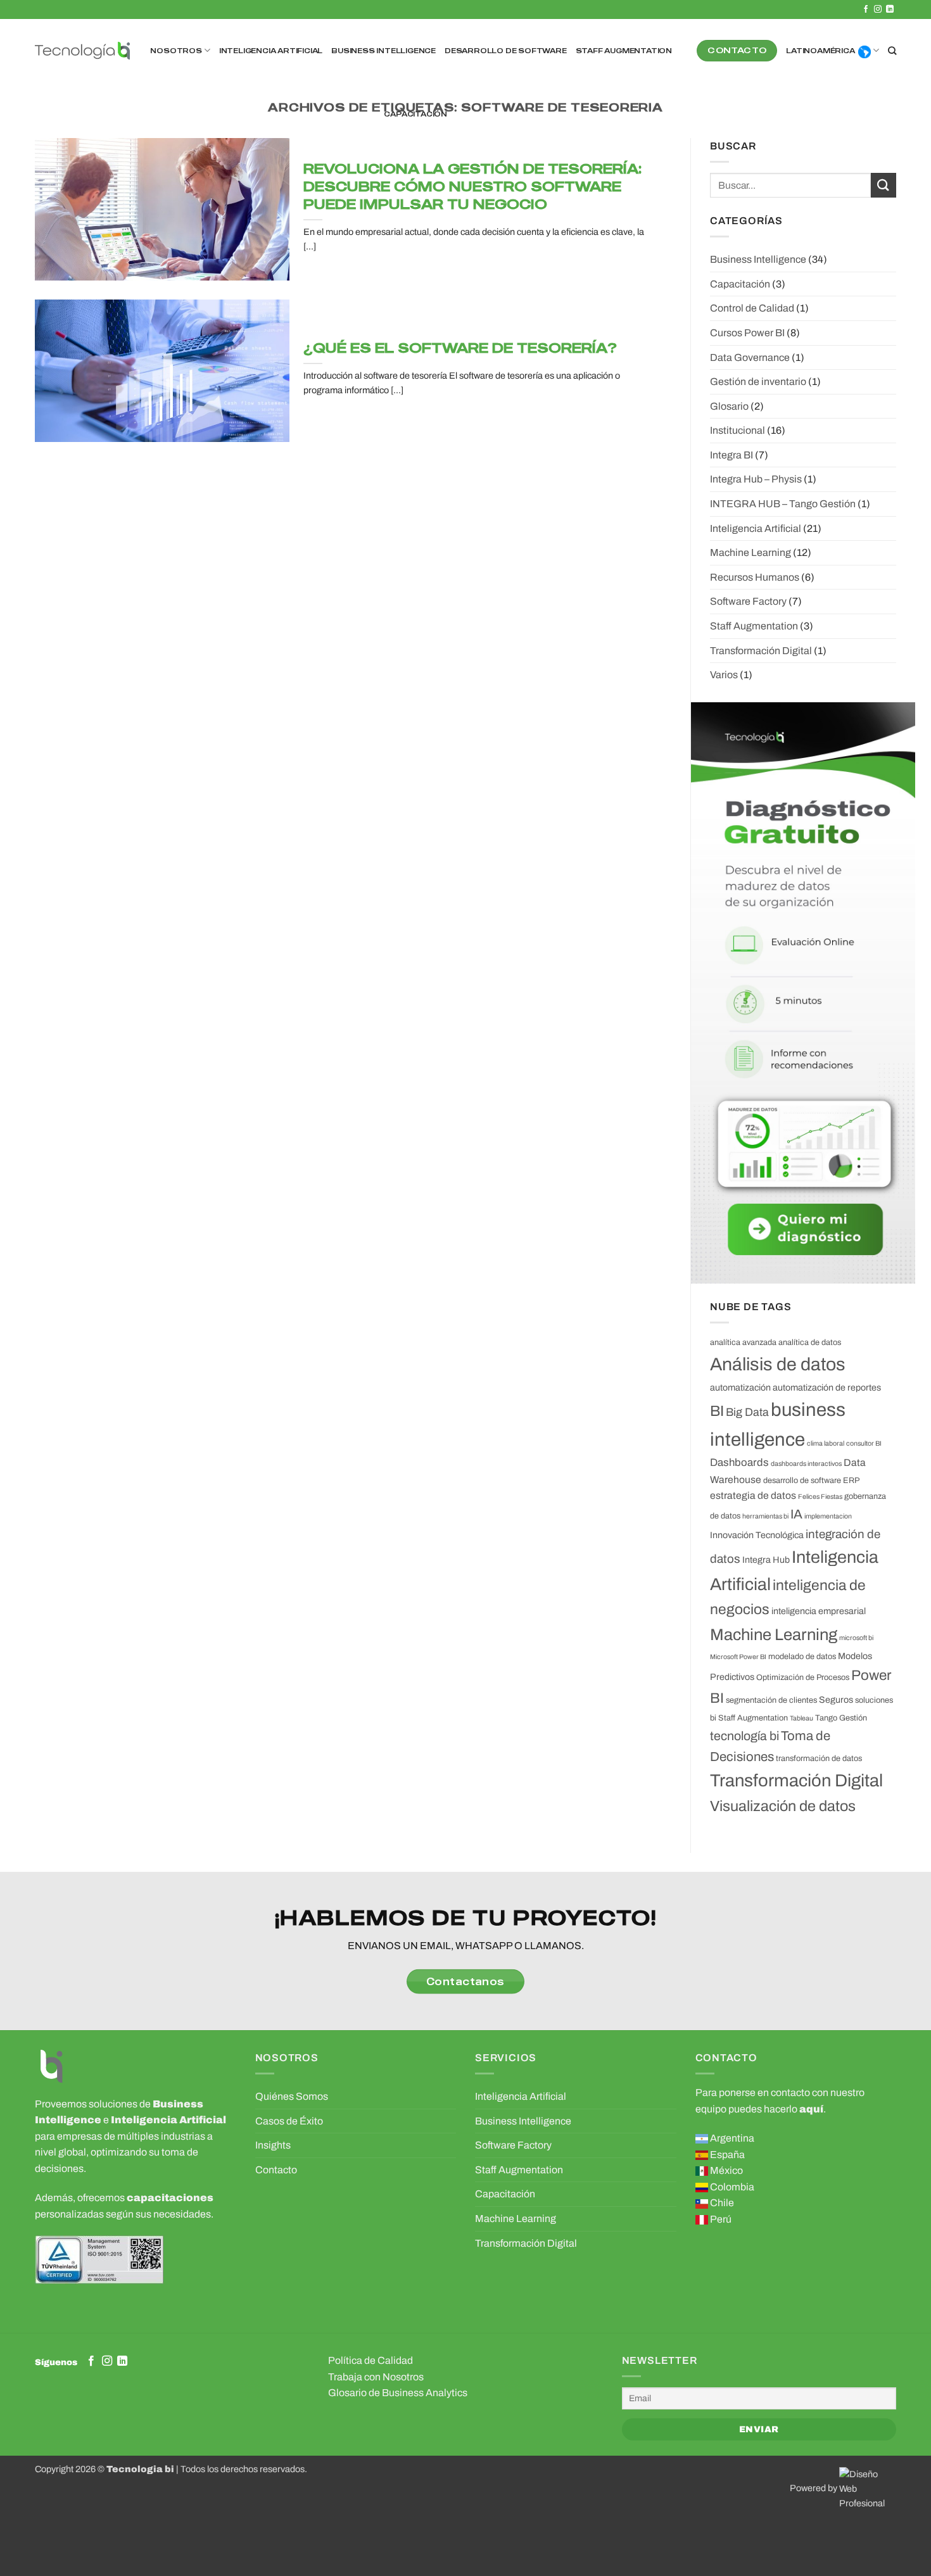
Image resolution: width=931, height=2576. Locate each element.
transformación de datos (819, 1758)
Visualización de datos (783, 1806)
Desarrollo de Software (506, 51)
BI (717, 1411)
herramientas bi (765, 1516)
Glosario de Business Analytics (398, 2393)
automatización (740, 1387)
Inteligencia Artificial (271, 51)
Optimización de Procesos (803, 1677)
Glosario (729, 406)
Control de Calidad (752, 308)
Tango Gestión (841, 1718)
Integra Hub (766, 1560)
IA (796, 1514)
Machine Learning (750, 552)
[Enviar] (883, 185)
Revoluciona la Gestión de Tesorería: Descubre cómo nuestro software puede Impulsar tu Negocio (472, 186)
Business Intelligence (383, 51)
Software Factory (748, 601)
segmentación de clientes (771, 1700)
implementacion (828, 1516)
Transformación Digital (761, 651)
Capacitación (415, 114)
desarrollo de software (802, 1481)
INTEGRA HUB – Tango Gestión (783, 504)
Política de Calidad (370, 2360)
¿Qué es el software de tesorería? (460, 347)
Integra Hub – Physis (756, 479)
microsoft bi (856, 1638)
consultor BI (864, 1443)
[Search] (892, 51)
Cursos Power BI (747, 333)
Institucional (738, 430)
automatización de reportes (827, 1387)
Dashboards (739, 1462)
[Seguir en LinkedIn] (890, 9)
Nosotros (176, 51)
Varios (724, 675)
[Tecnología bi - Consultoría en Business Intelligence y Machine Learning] (82, 51)
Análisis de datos (778, 1364)
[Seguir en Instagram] (878, 9)
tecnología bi (744, 1736)
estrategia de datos (753, 1495)
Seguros (836, 1700)
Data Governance (750, 357)
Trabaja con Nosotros (376, 2377)
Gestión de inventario (758, 382)
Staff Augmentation (624, 51)
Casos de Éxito (289, 2121)
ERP (851, 1481)
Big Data (747, 1412)
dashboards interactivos (806, 1464)
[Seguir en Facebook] (866, 9)
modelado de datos (802, 1657)
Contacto (276, 2170)
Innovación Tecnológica (757, 1535)
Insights (273, 2145)
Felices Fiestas (820, 1497)
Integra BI (731, 455)
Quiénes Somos (292, 2096)
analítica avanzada (743, 1342)
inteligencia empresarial (819, 1611)
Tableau (801, 1718)
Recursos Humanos (755, 577)
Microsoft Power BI (738, 1657)
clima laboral (826, 1443)
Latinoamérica (820, 51)
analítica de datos (810, 1342)
